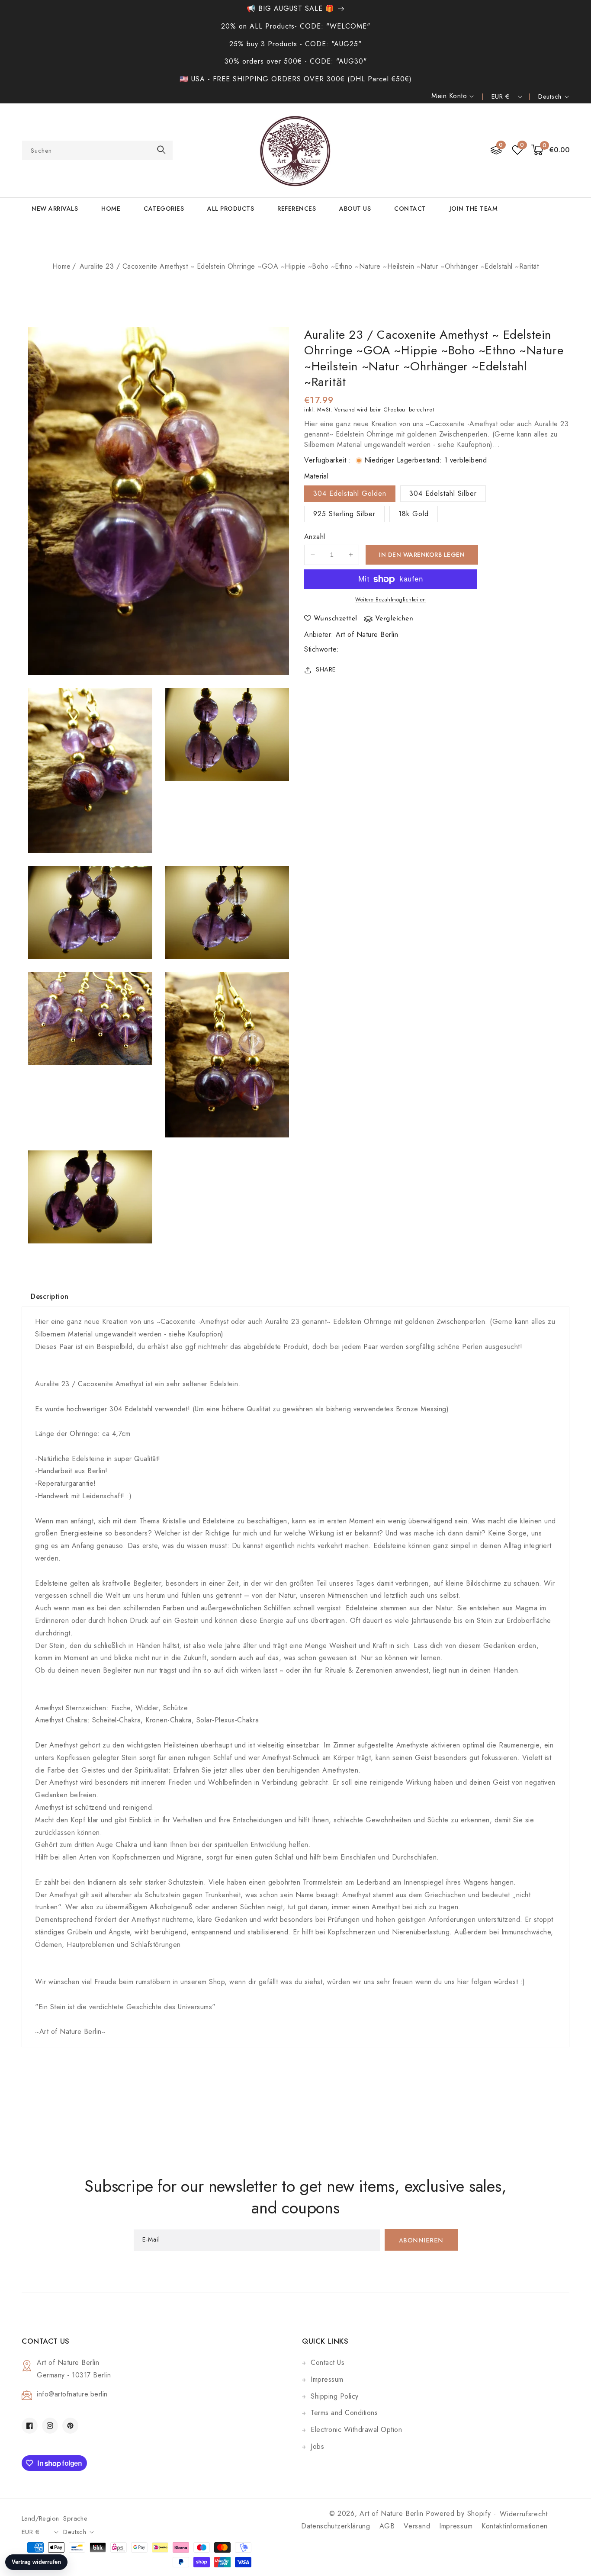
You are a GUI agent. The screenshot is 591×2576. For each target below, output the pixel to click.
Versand (345, 410)
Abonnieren (421, 2241)
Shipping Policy (335, 2396)
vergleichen (394, 619)
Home (62, 266)
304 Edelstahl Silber (443, 493)
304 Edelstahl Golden (350, 493)
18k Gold (414, 514)
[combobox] (97, 150)
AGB (387, 2526)
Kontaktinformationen (515, 2526)
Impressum (327, 2379)
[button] (551, 150)
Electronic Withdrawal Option (356, 2430)
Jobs (317, 2446)
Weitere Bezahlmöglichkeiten (391, 600)
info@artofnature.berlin (72, 2394)
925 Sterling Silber (344, 514)
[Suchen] (161, 150)
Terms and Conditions (344, 2413)
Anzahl (315, 537)
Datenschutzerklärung (336, 2526)
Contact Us (328, 2362)
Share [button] (326, 670)
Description (50, 1296)
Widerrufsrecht (524, 2514)
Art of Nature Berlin (367, 635)
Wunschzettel (336, 619)
